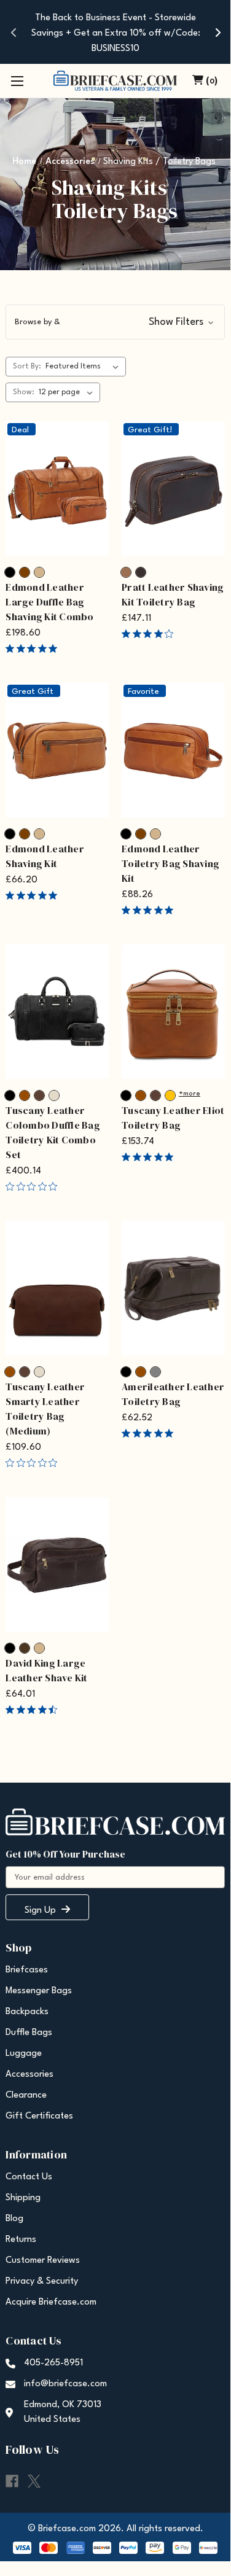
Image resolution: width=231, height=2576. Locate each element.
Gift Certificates (39, 2116)
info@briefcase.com (65, 2384)
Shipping (23, 2198)
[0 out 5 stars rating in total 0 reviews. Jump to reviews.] (34, 1186)
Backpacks (27, 2012)
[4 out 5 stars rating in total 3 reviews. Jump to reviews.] (150, 634)
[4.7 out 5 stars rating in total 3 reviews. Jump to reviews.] (34, 1710)
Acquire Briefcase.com (51, 2302)
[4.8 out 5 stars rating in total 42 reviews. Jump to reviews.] (150, 910)
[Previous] (14, 32)
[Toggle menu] (17, 81)
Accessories (29, 2075)
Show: (24, 392)
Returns (21, 2240)
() (212, 81)
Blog (14, 2219)
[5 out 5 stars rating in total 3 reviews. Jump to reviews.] (34, 895)
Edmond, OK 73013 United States (63, 2412)
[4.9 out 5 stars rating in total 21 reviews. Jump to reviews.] (150, 1433)
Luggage (24, 2054)
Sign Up (41, 1911)
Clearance (26, 2095)
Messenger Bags (39, 1991)
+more (190, 1094)
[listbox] (84, 367)
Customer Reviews (43, 2261)
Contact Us (29, 2177)
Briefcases (27, 1970)
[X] (34, 2481)
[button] (115, 322)
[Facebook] (12, 2481)
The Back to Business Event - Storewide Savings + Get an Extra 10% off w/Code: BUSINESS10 (116, 33)
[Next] (217, 32)
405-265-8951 (53, 2363)
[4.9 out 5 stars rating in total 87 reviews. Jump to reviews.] (34, 648)
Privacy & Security (42, 2282)
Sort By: (27, 367)
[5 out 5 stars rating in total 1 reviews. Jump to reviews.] (150, 1157)
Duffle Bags (29, 2033)
